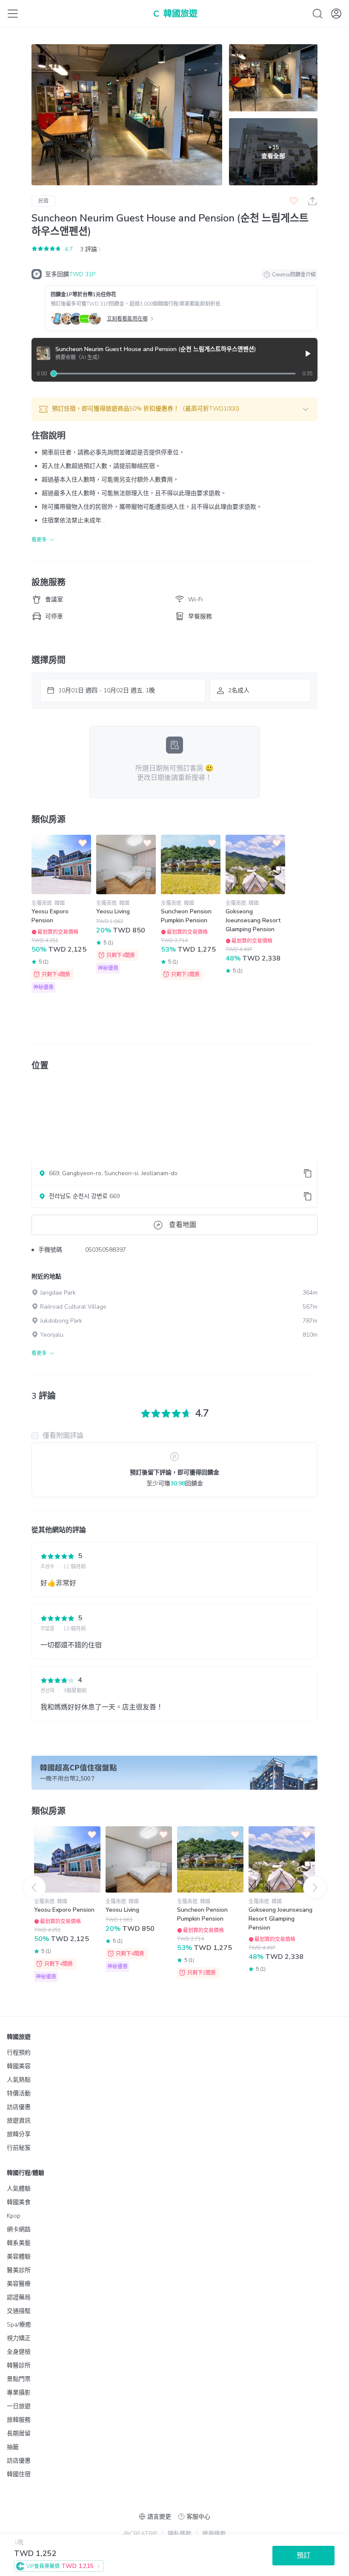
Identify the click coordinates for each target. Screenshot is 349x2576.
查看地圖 (183, 1225)
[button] (174, 409)
